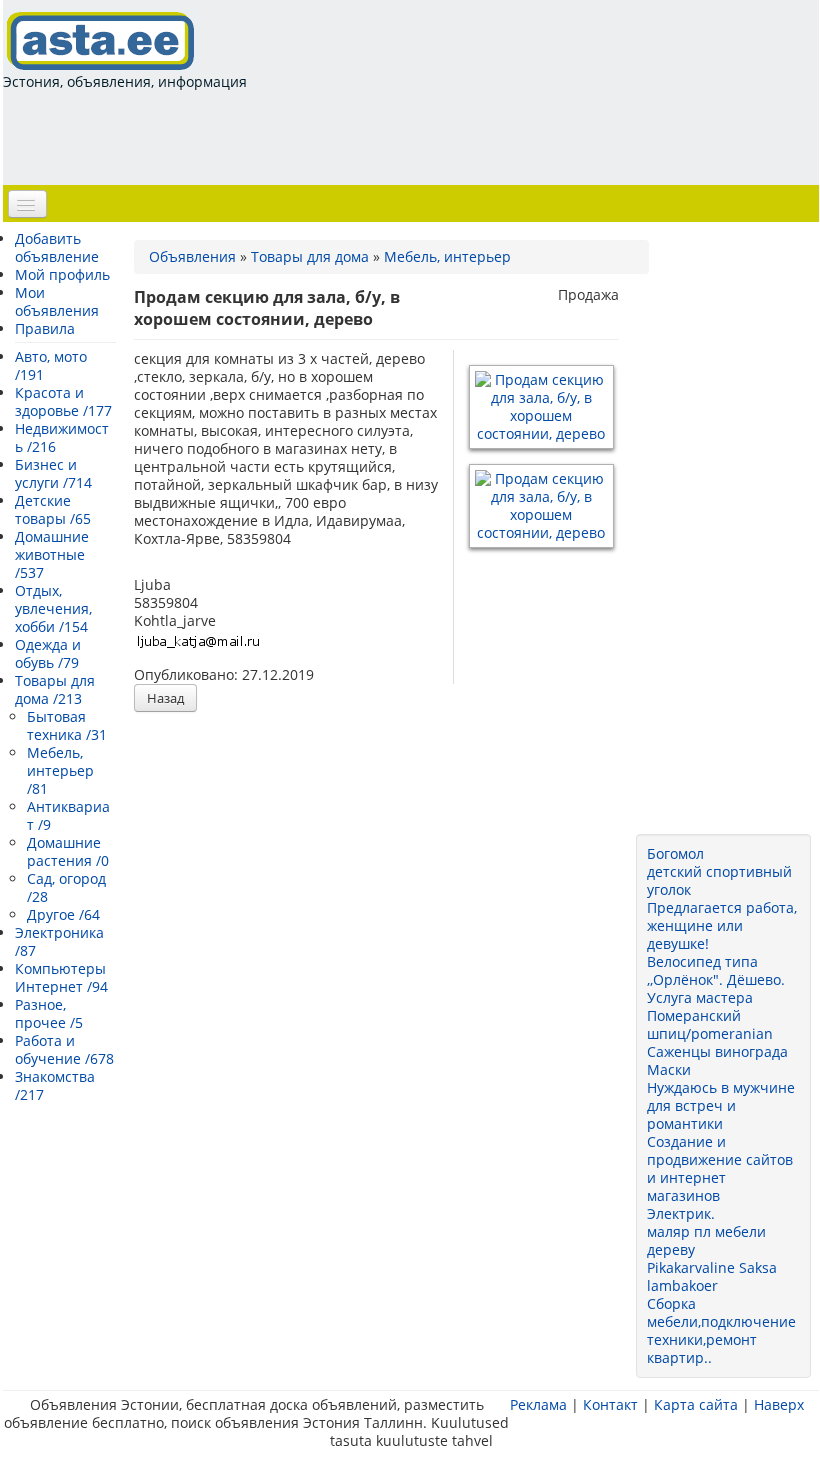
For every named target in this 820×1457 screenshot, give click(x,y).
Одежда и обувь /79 (48, 653)
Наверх (779, 1404)
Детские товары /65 (53, 509)
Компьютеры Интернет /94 (61, 977)
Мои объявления (57, 301)
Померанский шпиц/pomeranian (710, 1024)
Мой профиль (62, 274)
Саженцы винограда (717, 1051)
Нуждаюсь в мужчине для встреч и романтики (721, 1105)
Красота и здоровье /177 (63, 401)
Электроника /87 (59, 941)
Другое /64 (63, 914)
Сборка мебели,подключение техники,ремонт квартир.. (721, 1330)
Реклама (538, 1404)
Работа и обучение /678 (64, 1049)
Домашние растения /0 (68, 851)
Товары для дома (310, 256)
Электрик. (681, 1213)
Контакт (610, 1404)
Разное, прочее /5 (49, 1013)
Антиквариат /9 (68, 815)
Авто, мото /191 (51, 365)
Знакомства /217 (55, 1085)
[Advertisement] (367, 136)
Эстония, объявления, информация (125, 81)
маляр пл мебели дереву (706, 1240)
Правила (45, 328)
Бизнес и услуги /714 (53, 473)
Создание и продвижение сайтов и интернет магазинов (720, 1168)
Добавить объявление (57, 247)
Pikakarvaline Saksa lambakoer (712, 1276)
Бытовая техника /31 (67, 725)
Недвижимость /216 (62, 437)
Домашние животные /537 (52, 554)
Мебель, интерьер (447, 256)
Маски (669, 1069)
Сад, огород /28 (66, 887)
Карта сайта (696, 1404)
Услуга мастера (700, 997)
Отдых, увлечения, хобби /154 (53, 608)
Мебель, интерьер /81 (60, 770)
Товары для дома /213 (55, 689)
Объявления (192, 256)
